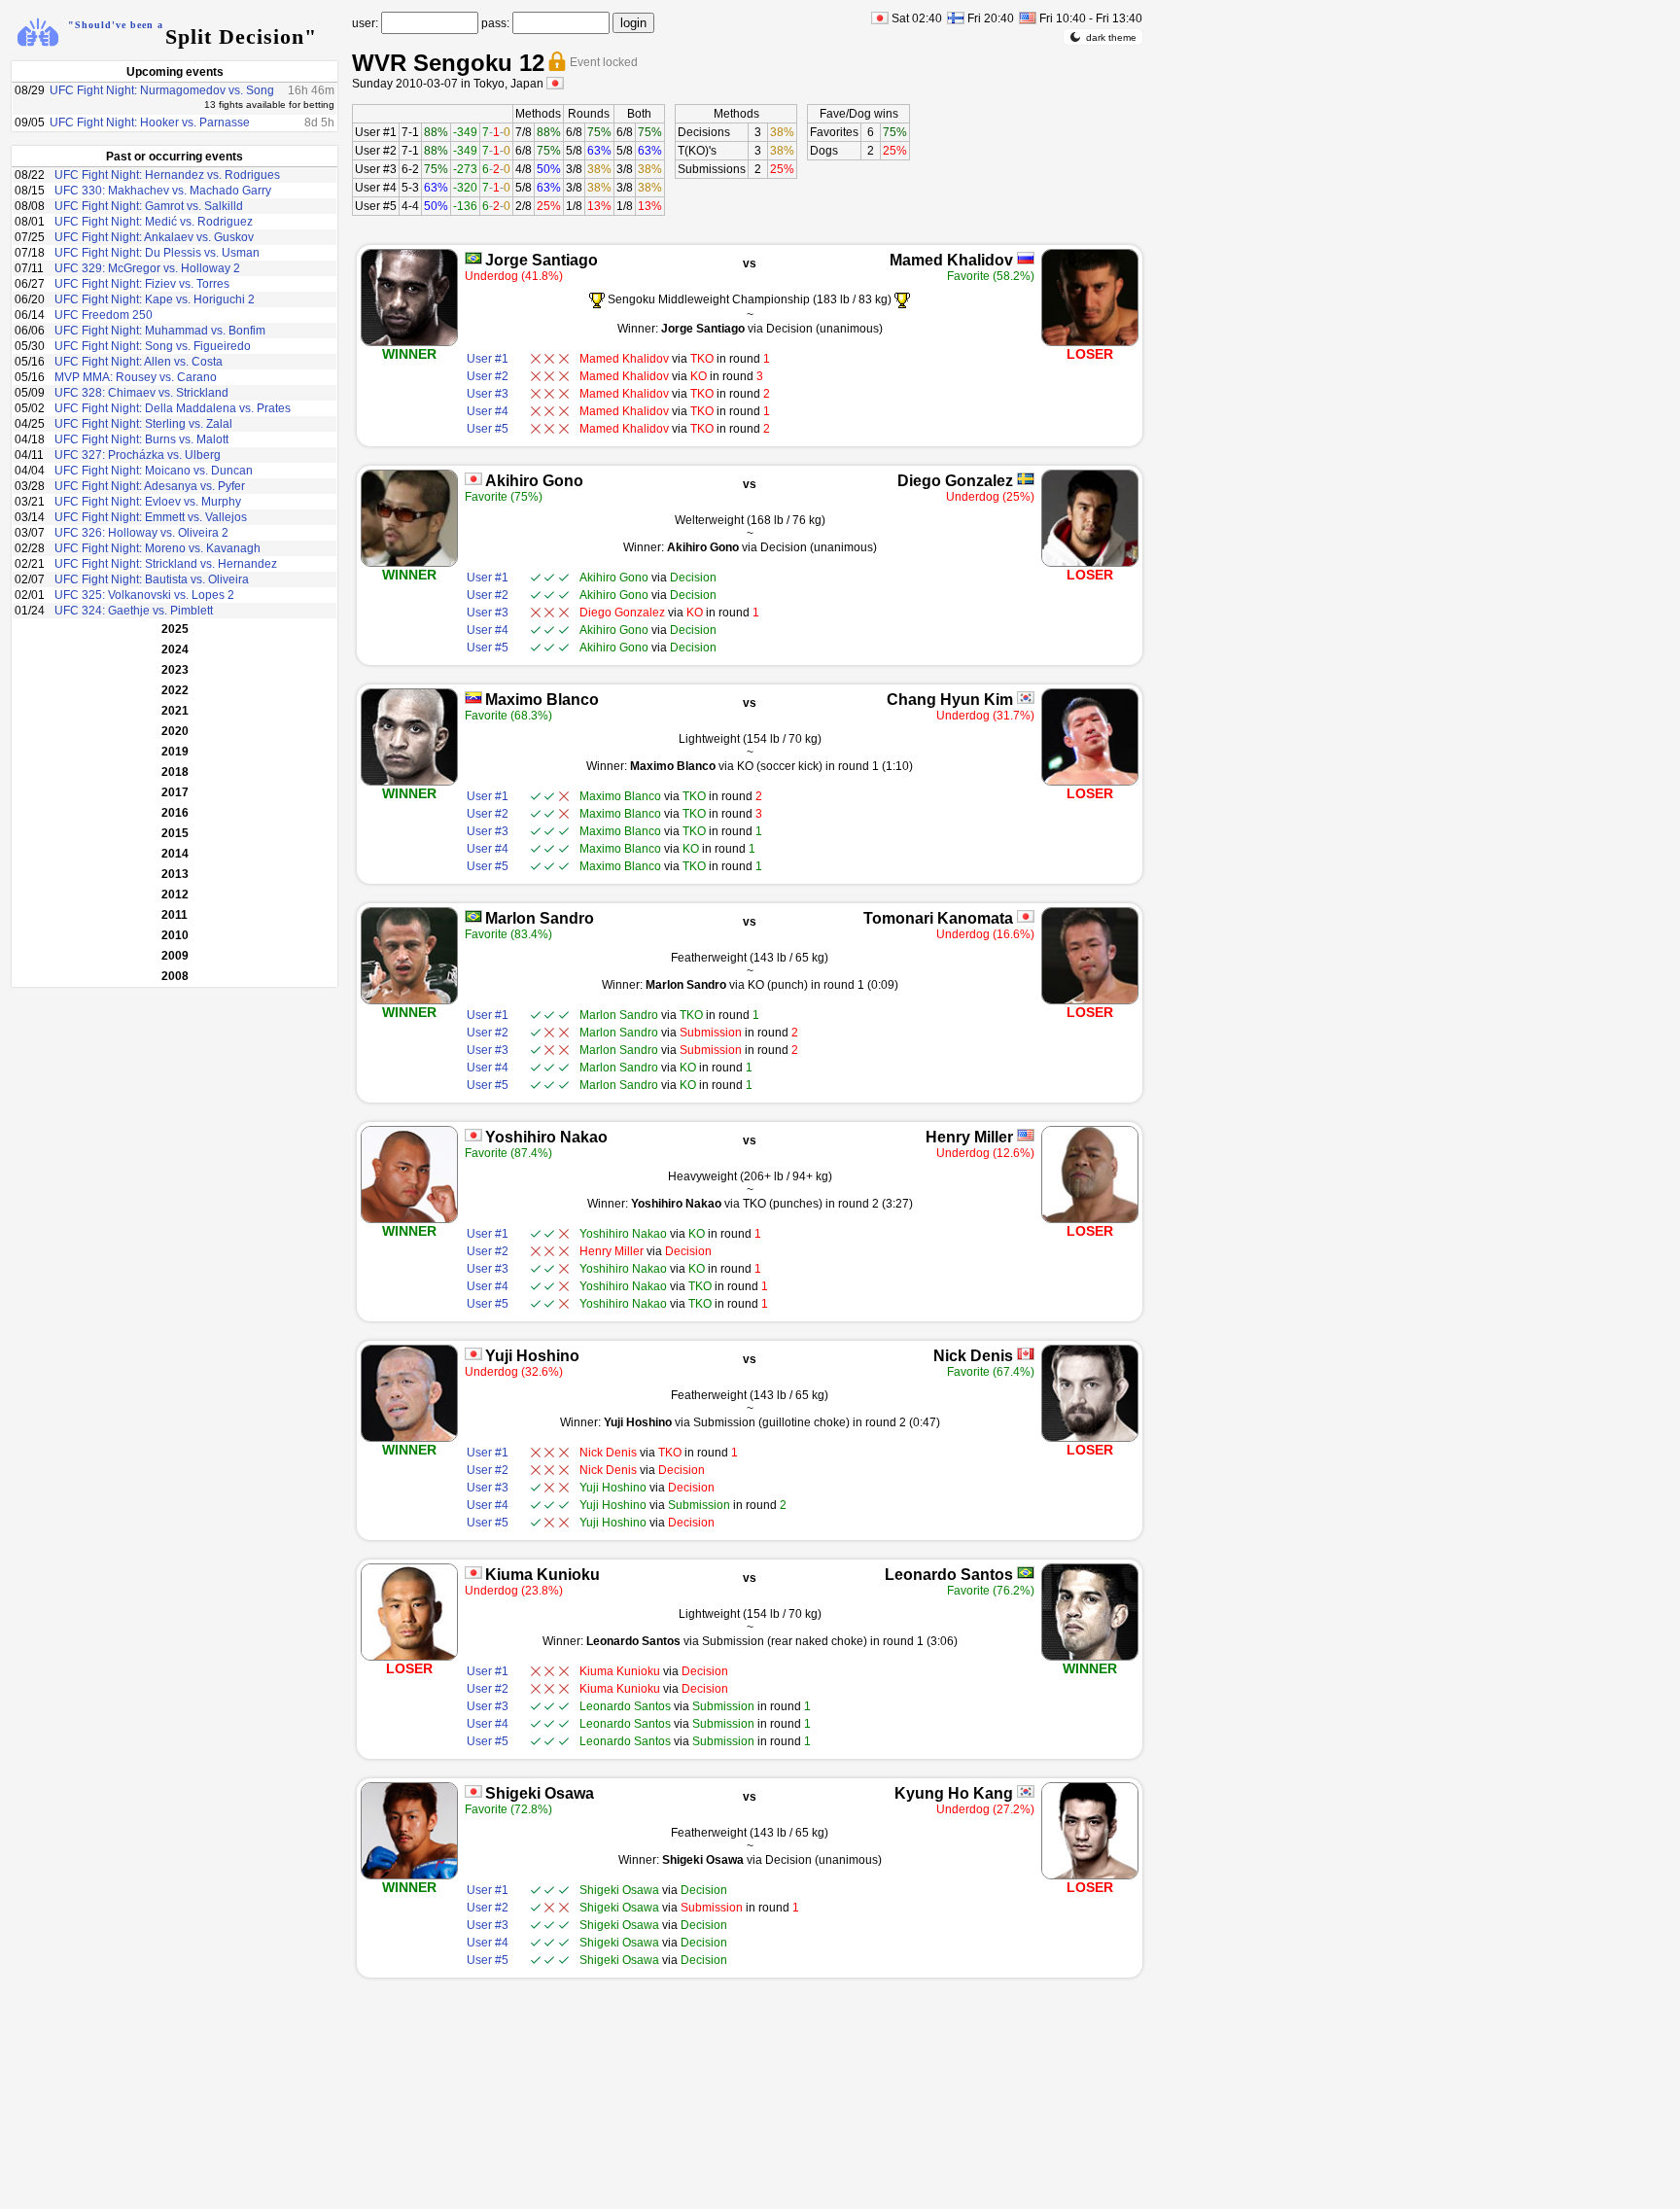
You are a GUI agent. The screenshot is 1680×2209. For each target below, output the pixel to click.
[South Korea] (1026, 698)
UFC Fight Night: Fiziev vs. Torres (142, 284)
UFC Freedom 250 (104, 315)
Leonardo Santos (949, 1575)
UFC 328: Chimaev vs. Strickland (141, 393)
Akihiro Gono (534, 481)
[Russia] (1026, 258)
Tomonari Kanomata (938, 918)
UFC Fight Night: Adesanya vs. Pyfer (150, 486)
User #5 (376, 206)
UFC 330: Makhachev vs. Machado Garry (163, 191)
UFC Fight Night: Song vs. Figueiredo (153, 346)
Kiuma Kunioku (542, 1575)
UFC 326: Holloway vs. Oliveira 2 (141, 533)
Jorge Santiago (542, 260)
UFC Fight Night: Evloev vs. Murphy (148, 502)
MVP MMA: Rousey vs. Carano (136, 377)
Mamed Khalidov (951, 260)
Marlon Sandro (540, 918)
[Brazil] (473, 258)
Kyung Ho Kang (954, 1793)
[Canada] (1026, 1354)
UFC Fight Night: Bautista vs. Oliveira (152, 579)
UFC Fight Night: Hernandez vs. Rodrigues (167, 175)
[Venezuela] (473, 698)
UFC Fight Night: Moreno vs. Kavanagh (157, 548)
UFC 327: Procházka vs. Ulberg (138, 455)
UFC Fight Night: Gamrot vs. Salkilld (149, 206)
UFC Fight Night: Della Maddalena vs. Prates (173, 408)
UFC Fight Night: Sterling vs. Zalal (143, 424)
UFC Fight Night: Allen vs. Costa (139, 362)
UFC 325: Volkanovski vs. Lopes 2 (144, 595)
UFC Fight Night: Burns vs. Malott (141, 439)
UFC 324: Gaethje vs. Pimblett (134, 611)
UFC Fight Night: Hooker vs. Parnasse (150, 123)
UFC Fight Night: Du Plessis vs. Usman (157, 253)
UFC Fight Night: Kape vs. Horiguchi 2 (155, 299)
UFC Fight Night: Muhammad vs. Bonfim (160, 331)
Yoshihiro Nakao (546, 1137)
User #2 (376, 151)
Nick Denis (973, 1356)
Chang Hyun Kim (950, 700)
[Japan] (473, 479)
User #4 (376, 188)
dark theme (1111, 37)
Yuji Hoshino (532, 1356)
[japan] (555, 83)
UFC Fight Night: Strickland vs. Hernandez (166, 564)
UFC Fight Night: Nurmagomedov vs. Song (162, 90)
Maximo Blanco (542, 700)
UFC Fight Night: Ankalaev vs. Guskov (154, 237)
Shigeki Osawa (540, 1793)
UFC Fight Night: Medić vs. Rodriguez (154, 222)
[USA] (1026, 1135)
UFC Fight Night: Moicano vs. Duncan (154, 471)
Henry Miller (969, 1137)
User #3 (376, 169)
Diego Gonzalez (955, 481)
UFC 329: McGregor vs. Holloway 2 (147, 268)
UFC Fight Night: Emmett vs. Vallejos (151, 517)
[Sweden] (1026, 479)
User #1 (376, 132)
